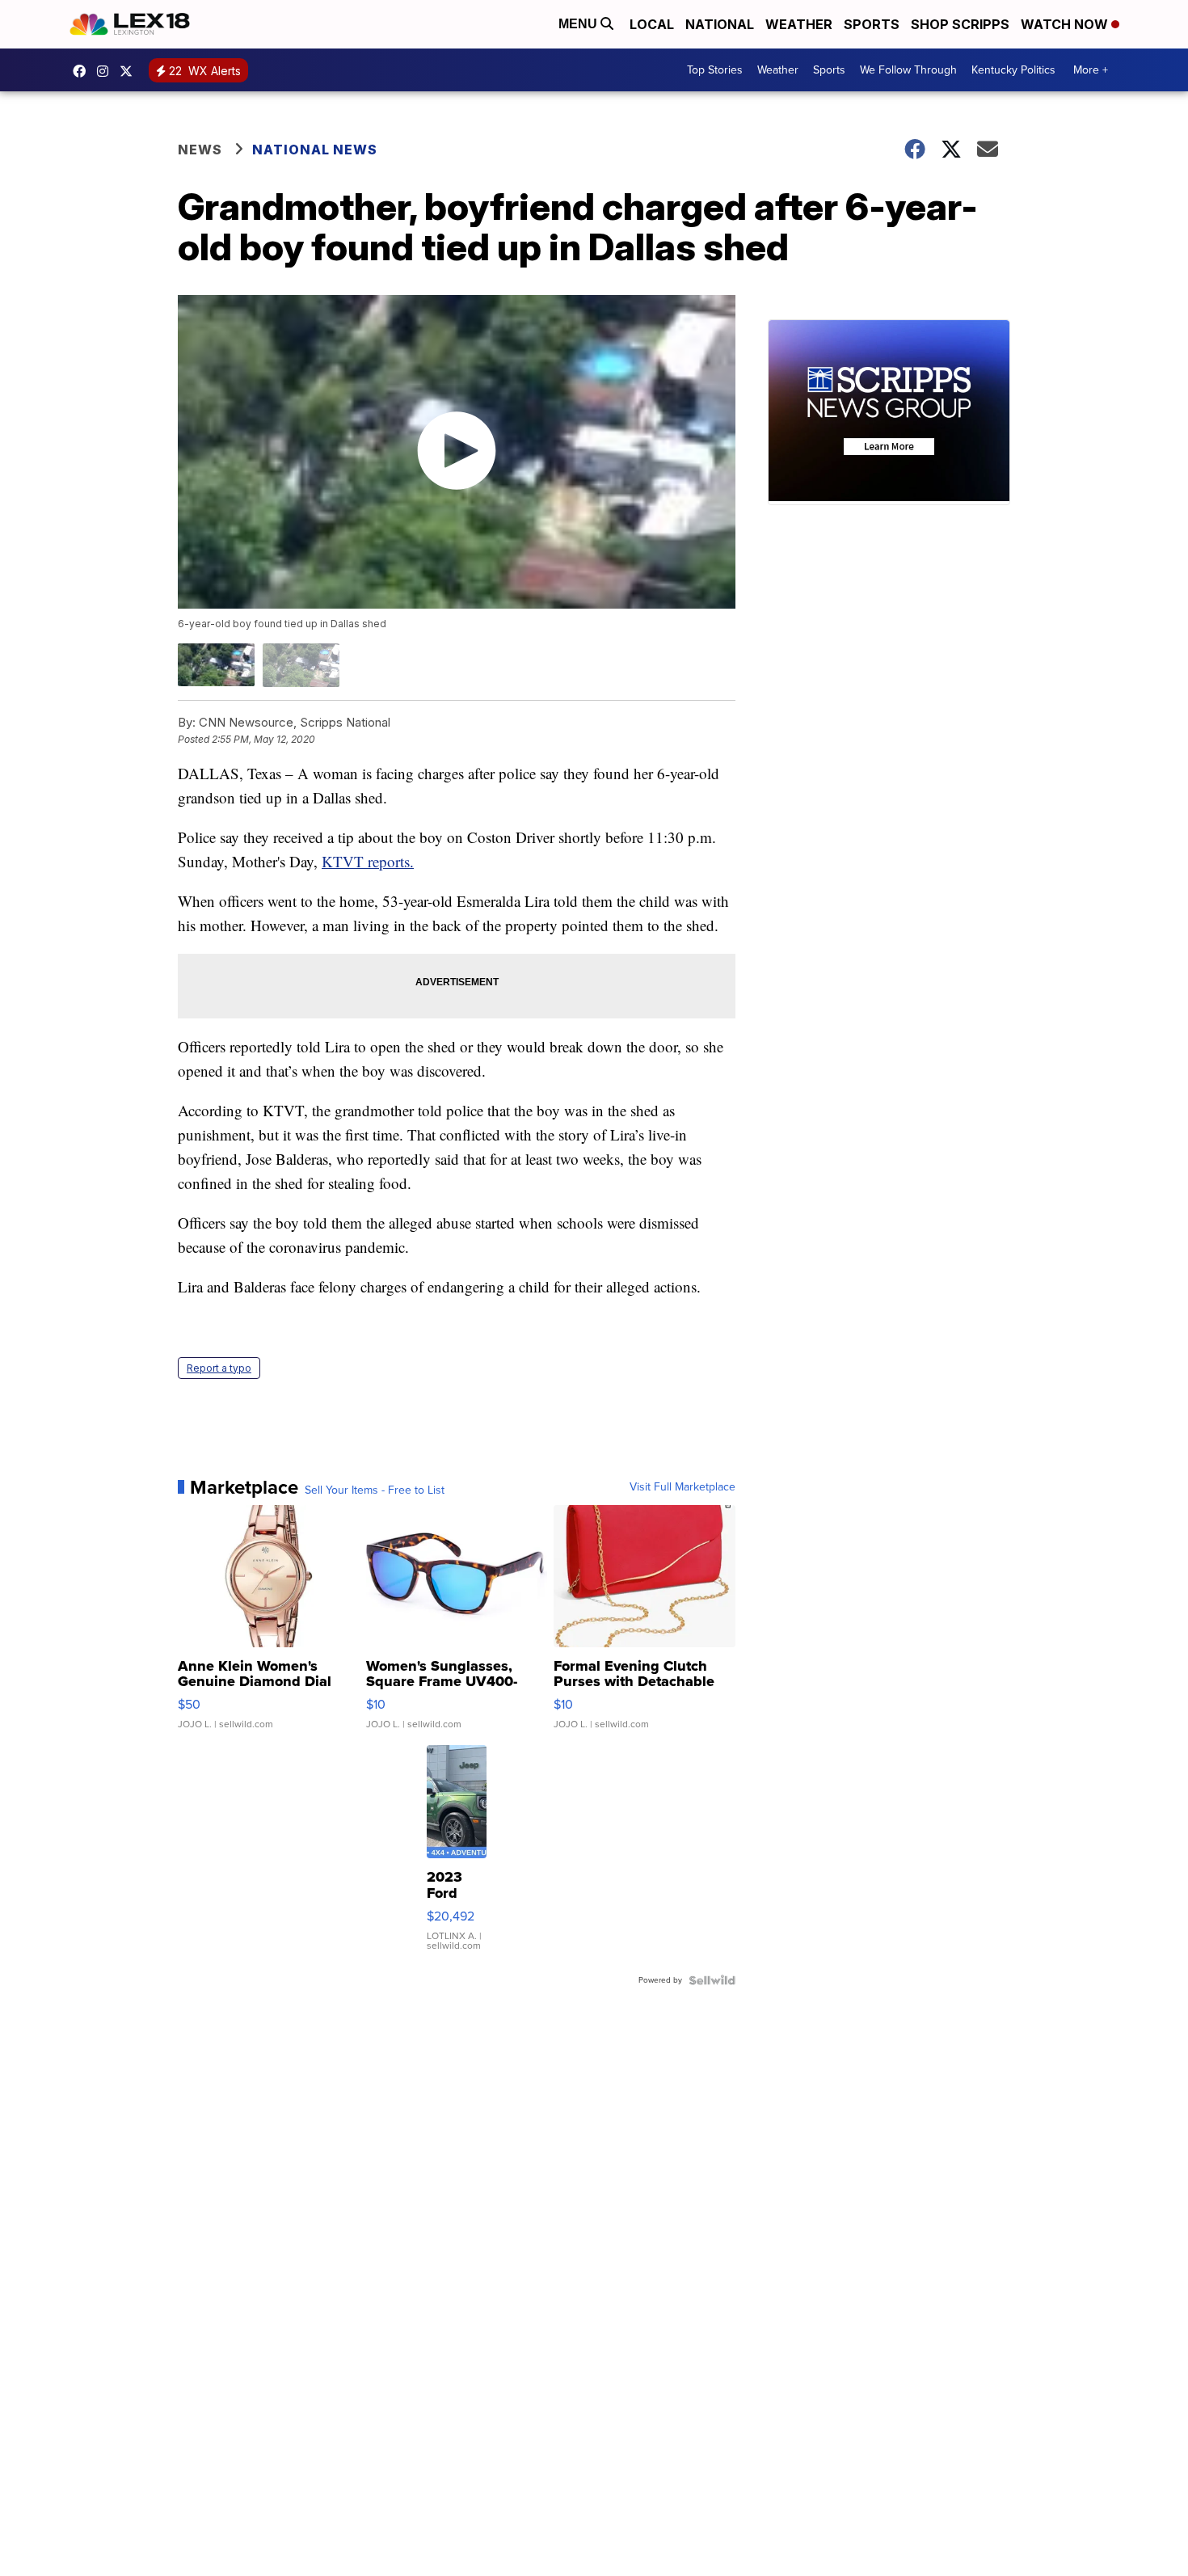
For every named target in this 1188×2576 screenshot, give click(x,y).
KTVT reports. (368, 861)
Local (652, 24)
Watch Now (1066, 24)
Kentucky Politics (1013, 70)
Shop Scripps (960, 24)
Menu (579, 24)
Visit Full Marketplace (682, 1487)
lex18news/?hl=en (107, 71)
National (720, 24)
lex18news (130, 71)
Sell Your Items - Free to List (375, 1490)
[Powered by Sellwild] (712, 1980)
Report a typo (219, 1368)
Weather (799, 24)
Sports (872, 24)
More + (1091, 70)
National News (315, 150)
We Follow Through (908, 70)
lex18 (83, 71)
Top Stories (715, 70)
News (200, 150)
